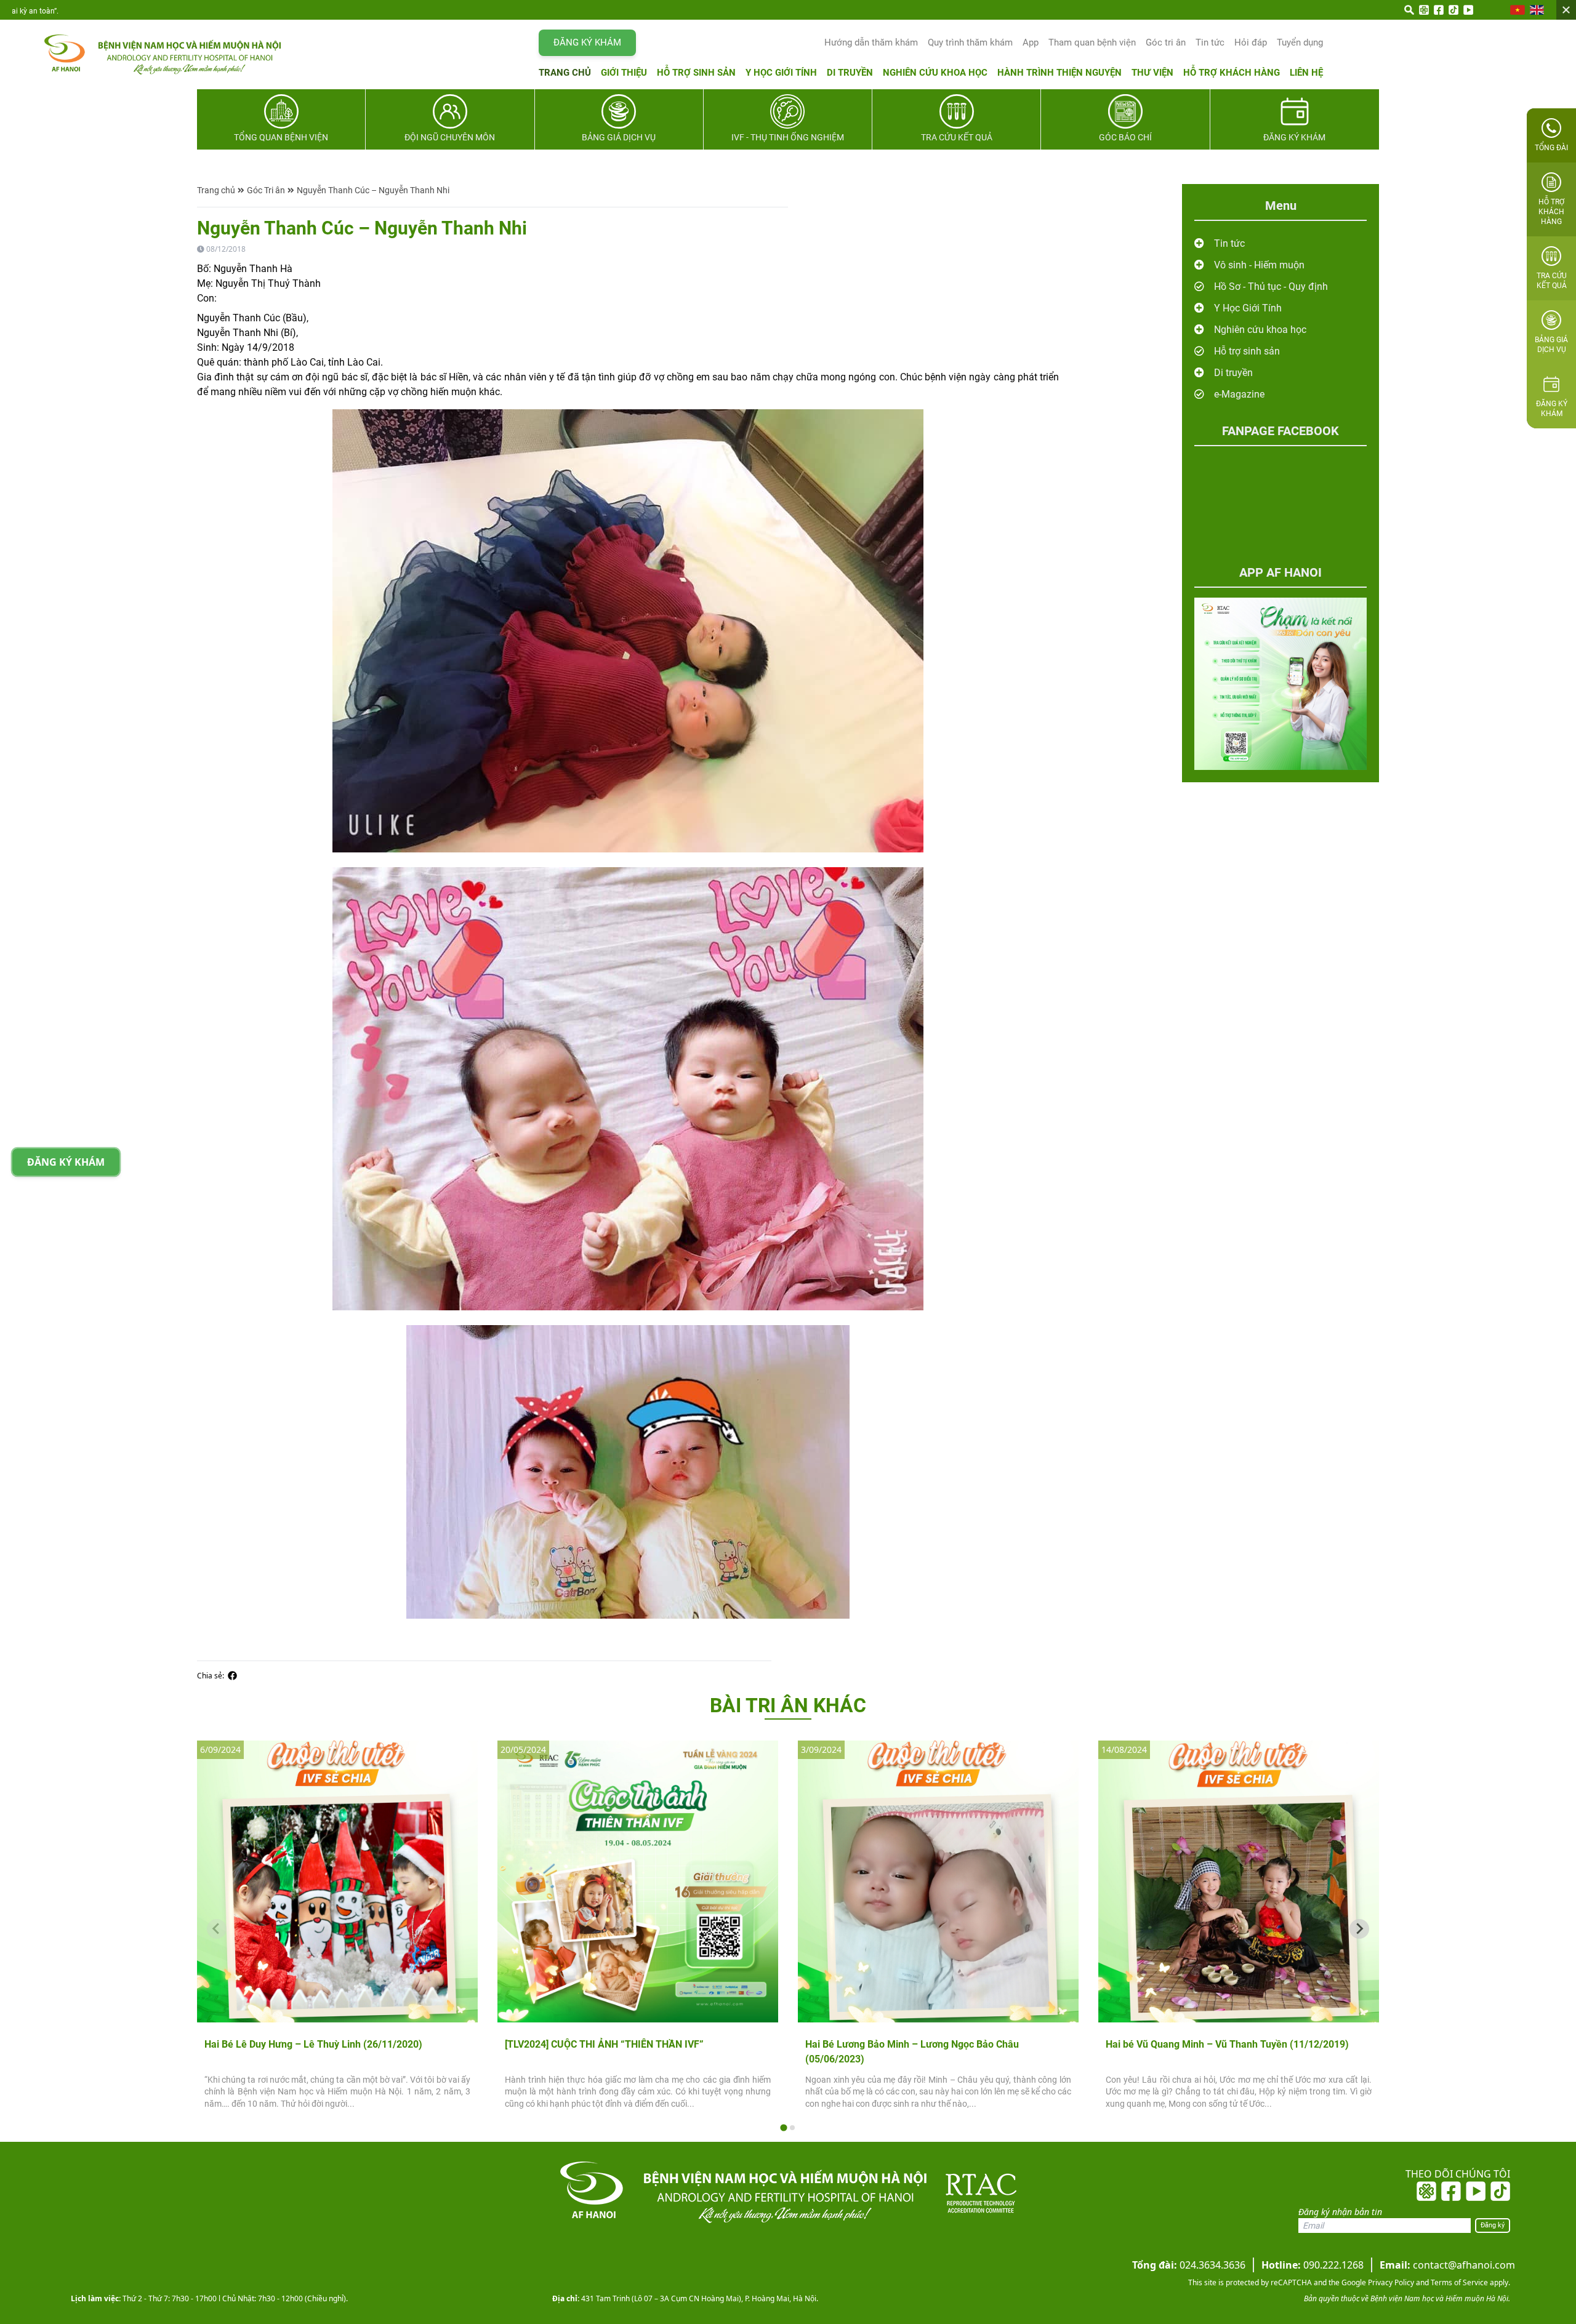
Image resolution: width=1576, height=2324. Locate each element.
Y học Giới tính (781, 73)
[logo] (150, 54)
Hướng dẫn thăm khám (871, 42)
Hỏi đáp (1251, 42)
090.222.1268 (1313, 2265)
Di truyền (850, 73)
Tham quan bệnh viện (1092, 42)
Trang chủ (565, 73)
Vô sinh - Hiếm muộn (1259, 265)
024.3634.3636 (1189, 2265)
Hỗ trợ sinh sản (696, 73)
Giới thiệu (624, 73)
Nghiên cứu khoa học (935, 73)
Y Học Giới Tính (1248, 308)
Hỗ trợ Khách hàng (1232, 73)
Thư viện (1152, 73)
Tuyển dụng (1300, 42)
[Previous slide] (217, 1929)
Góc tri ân (1166, 42)
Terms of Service (1458, 2282)
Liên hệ (1306, 73)
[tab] (783, 2128)
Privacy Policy (1390, 2282)
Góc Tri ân (266, 190)
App (1031, 42)
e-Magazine (1239, 394)
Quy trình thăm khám (970, 42)
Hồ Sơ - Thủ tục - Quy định (1271, 286)
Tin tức (1210, 42)
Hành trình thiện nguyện (1059, 73)
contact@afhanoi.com (1447, 2265)
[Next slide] (1359, 1929)
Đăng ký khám (587, 42)
